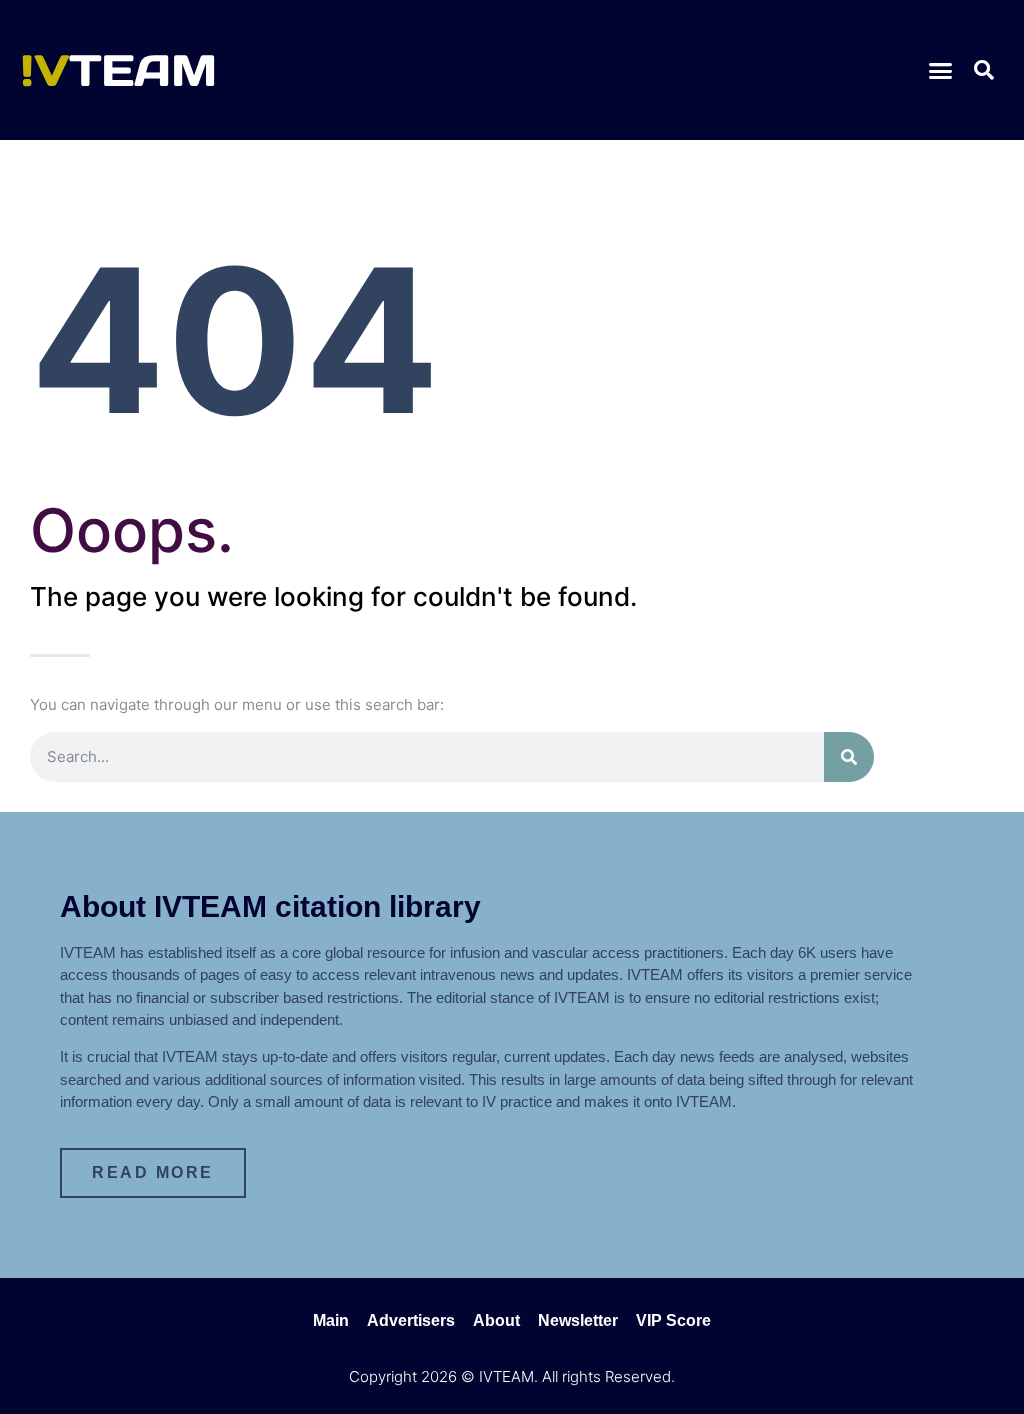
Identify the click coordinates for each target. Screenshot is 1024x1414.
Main (331, 1320)
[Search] (849, 757)
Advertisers (411, 1320)
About (496, 1320)
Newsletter (578, 1320)
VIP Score (673, 1320)
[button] (941, 70)
